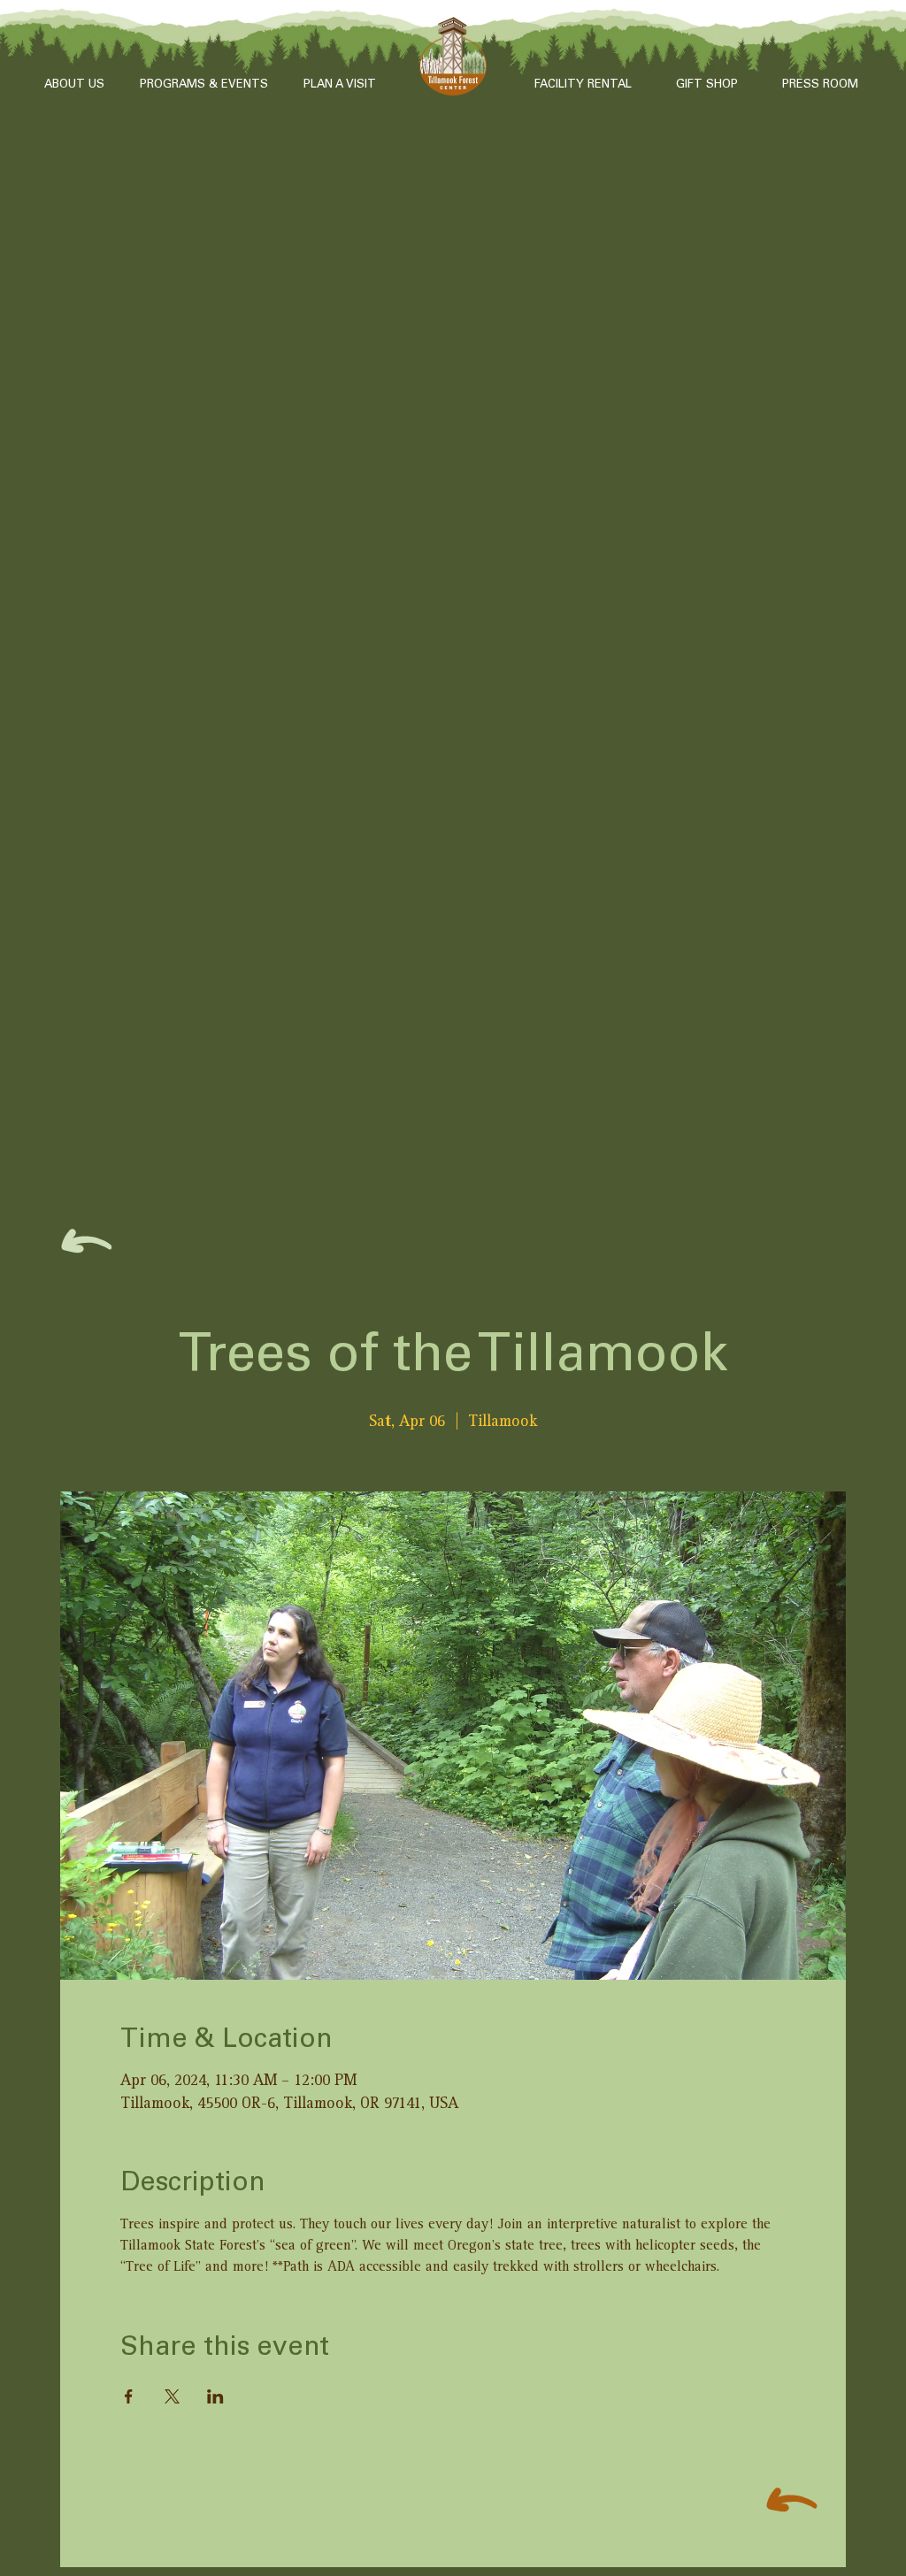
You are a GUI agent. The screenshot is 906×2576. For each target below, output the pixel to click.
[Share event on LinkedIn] (215, 2396)
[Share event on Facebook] (129, 2396)
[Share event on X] (172, 2396)
